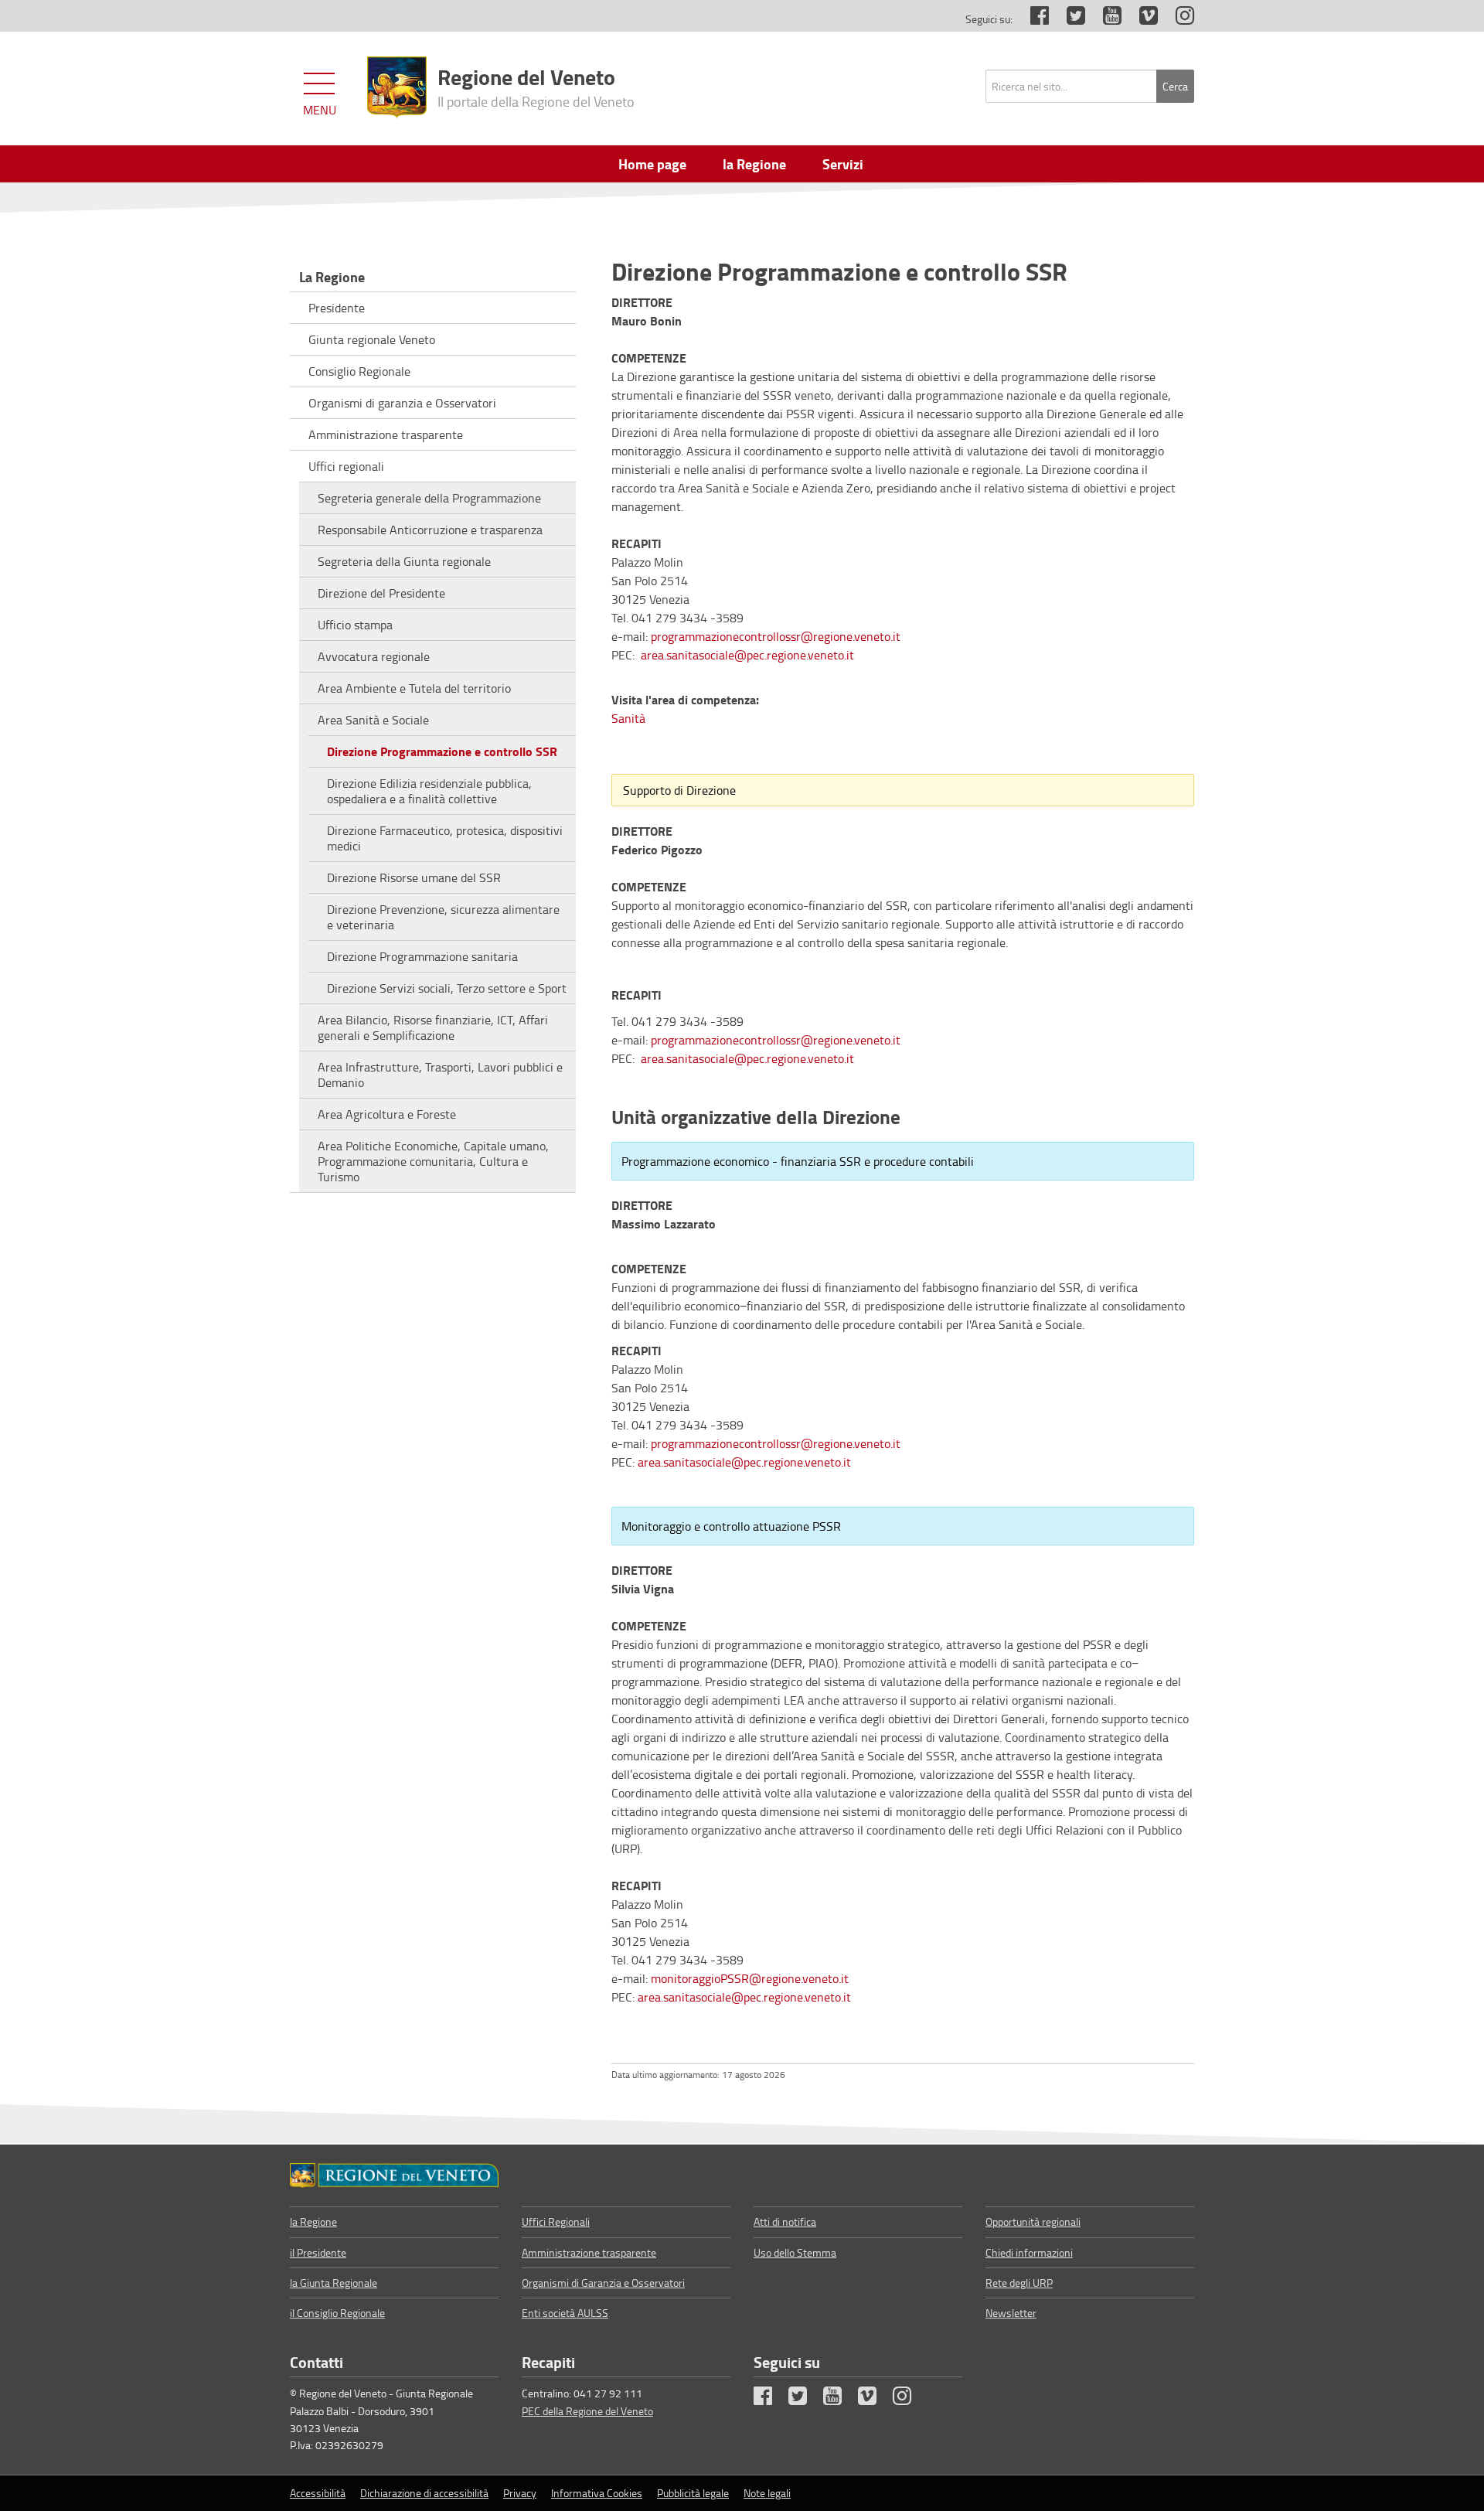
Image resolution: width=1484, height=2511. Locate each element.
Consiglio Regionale (359, 371)
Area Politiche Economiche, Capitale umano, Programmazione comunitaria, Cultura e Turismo (433, 1161)
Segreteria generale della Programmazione (429, 498)
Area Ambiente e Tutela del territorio (414, 688)
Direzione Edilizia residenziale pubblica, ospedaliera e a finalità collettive (429, 791)
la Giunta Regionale (334, 2283)
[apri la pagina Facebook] (1032, 19)
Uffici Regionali (556, 2221)
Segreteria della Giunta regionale (404, 561)
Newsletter (1011, 2313)
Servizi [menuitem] (843, 164)
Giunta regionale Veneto (372, 339)
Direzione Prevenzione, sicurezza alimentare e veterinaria (443, 917)
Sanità (628, 718)
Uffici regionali (346, 466)
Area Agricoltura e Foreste (387, 1114)
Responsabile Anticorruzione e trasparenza (430, 530)
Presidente (337, 308)
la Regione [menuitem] (754, 164)
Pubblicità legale (693, 2493)
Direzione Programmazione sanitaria (422, 956)
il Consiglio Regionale (337, 2313)
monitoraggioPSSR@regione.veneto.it (750, 1978)
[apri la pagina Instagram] (1177, 19)
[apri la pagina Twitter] (1068, 19)
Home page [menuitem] (652, 164)
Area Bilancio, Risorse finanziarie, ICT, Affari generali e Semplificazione (433, 1027)
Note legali (767, 2493)
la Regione (313, 2221)
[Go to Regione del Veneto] (394, 2175)
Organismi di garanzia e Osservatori (402, 403)
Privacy (520, 2493)
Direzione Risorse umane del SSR (414, 877)
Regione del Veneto (536, 86)
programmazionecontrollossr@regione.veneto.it (776, 636)
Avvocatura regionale (374, 656)
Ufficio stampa (355, 625)
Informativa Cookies (597, 2493)
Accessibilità (318, 2493)
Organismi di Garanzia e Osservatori (603, 2283)
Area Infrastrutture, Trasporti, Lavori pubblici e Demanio (440, 1075)
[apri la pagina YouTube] (1104, 19)
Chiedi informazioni (1029, 2252)
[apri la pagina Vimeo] (1141, 19)
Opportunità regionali (1033, 2221)
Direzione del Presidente (381, 593)
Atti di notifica (785, 2221)
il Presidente (318, 2252)
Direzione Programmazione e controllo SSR (442, 751)
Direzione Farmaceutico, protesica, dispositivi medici (445, 838)
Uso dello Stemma (795, 2252)
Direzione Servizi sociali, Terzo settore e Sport (447, 988)
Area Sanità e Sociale (373, 720)
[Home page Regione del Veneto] (397, 87)
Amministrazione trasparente (386, 434)
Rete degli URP (1019, 2283)
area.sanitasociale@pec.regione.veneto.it (747, 655)
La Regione (332, 277)
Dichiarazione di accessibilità (424, 2493)
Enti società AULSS (565, 2313)
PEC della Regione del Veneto (587, 2411)
